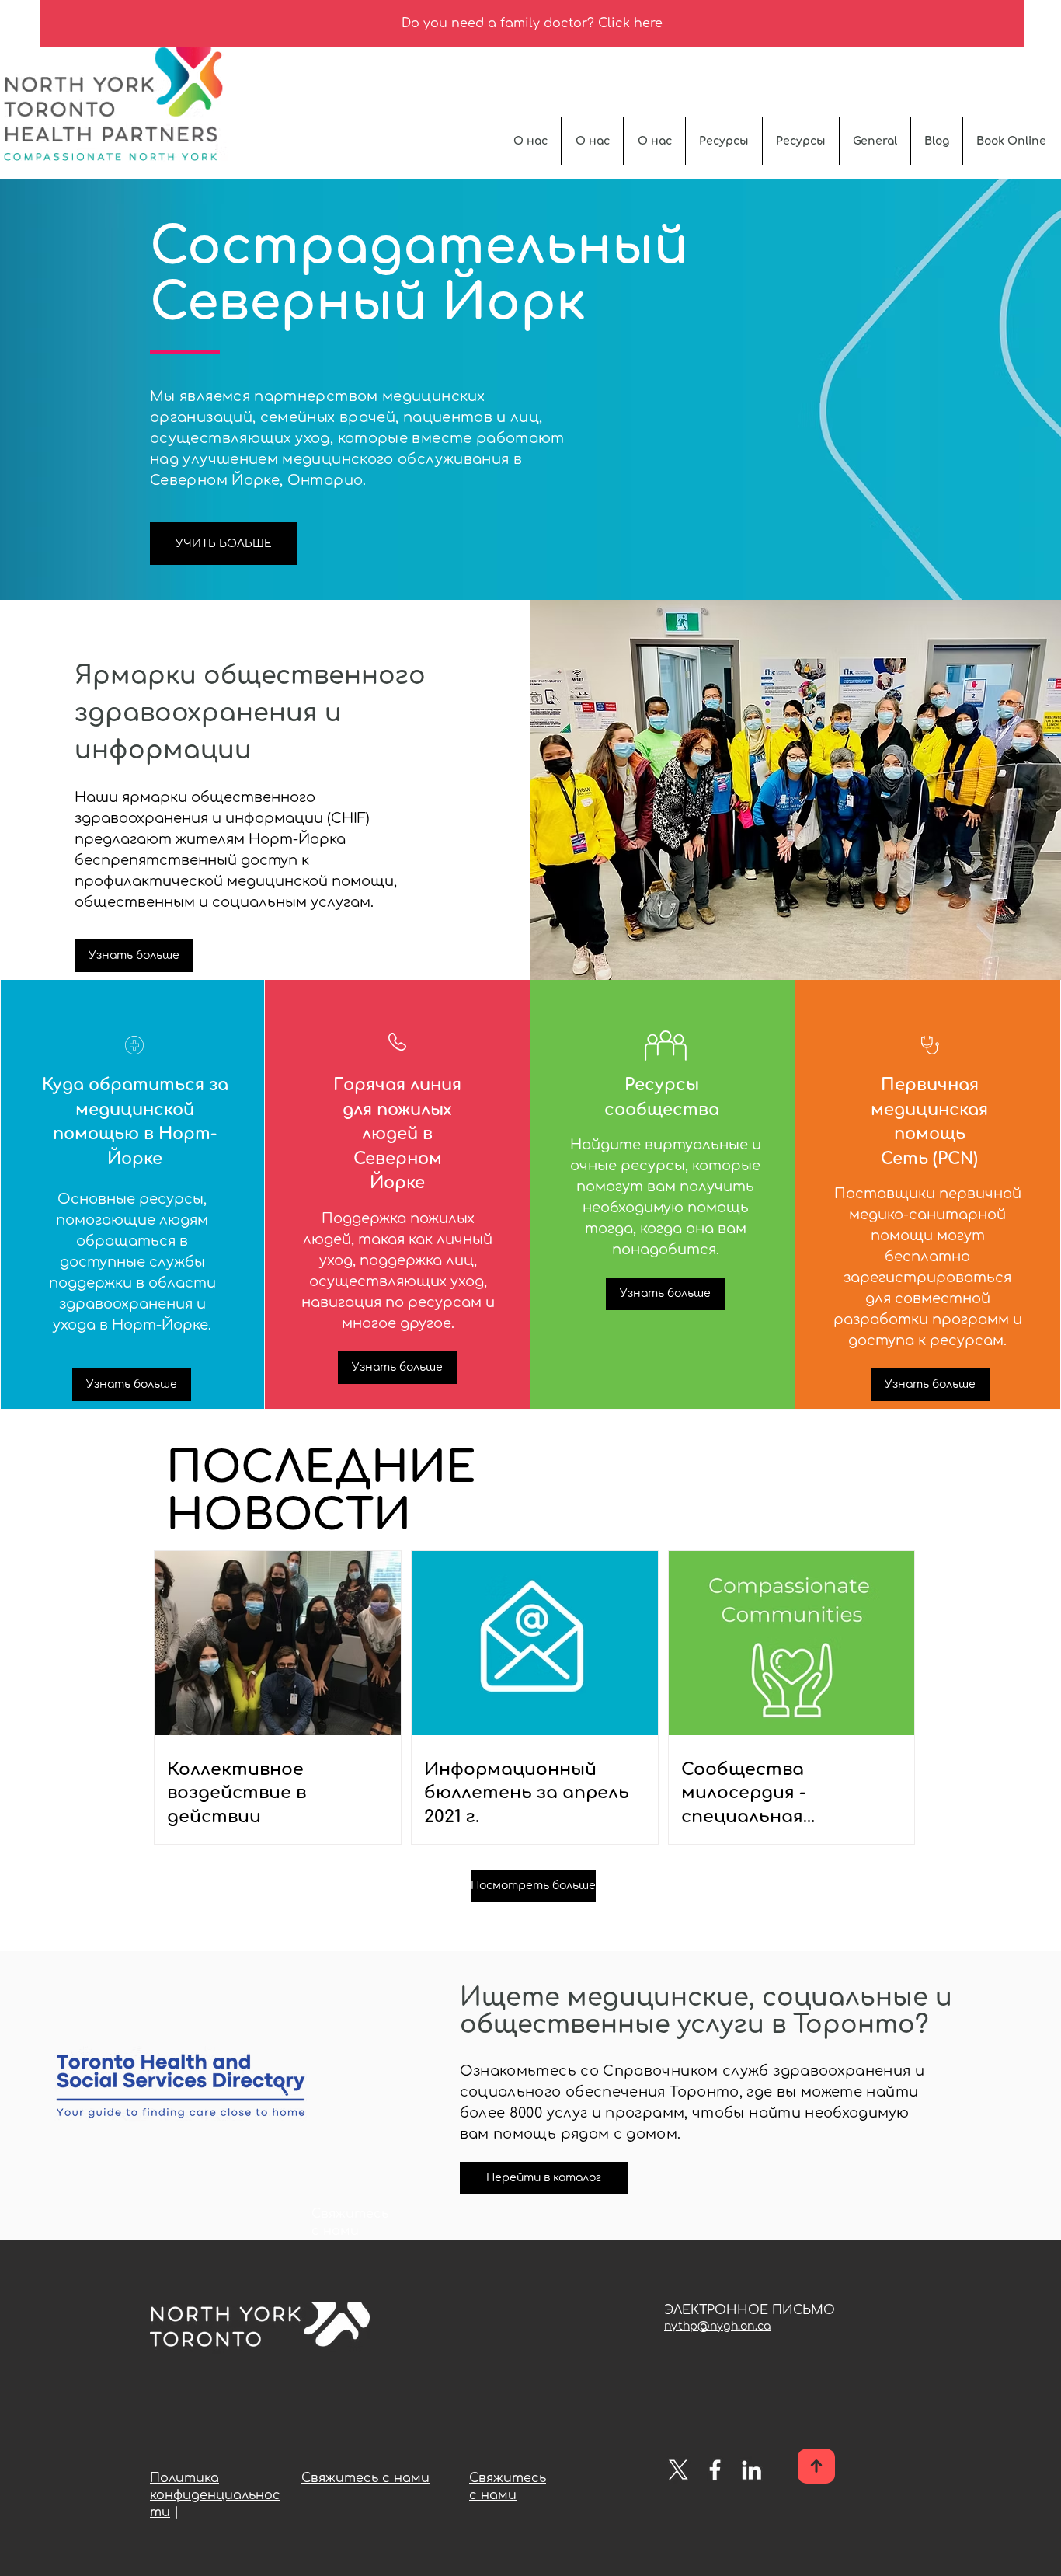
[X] (678, 2470)
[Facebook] (715, 2470)
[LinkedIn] (751, 2470)
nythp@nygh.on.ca (717, 2326)
